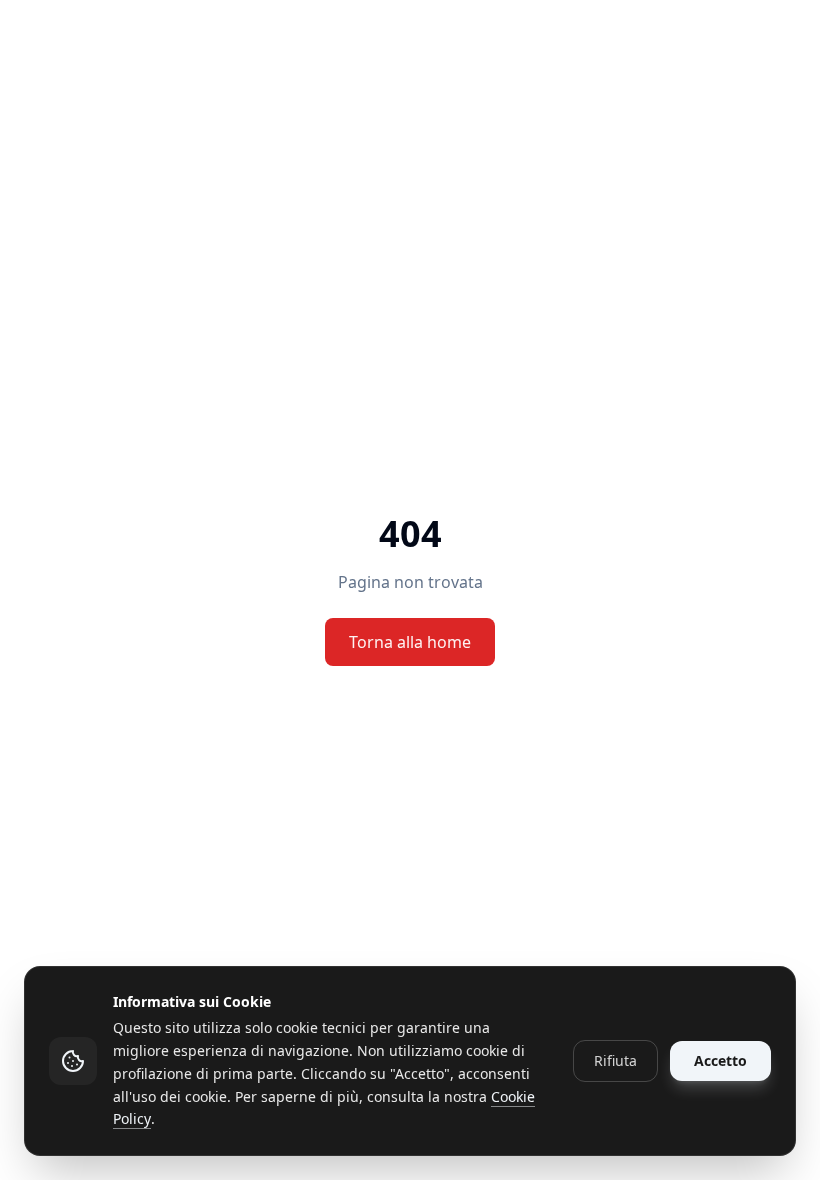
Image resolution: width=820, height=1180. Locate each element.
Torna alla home (410, 642)
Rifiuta (615, 1060)
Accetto (720, 1060)
